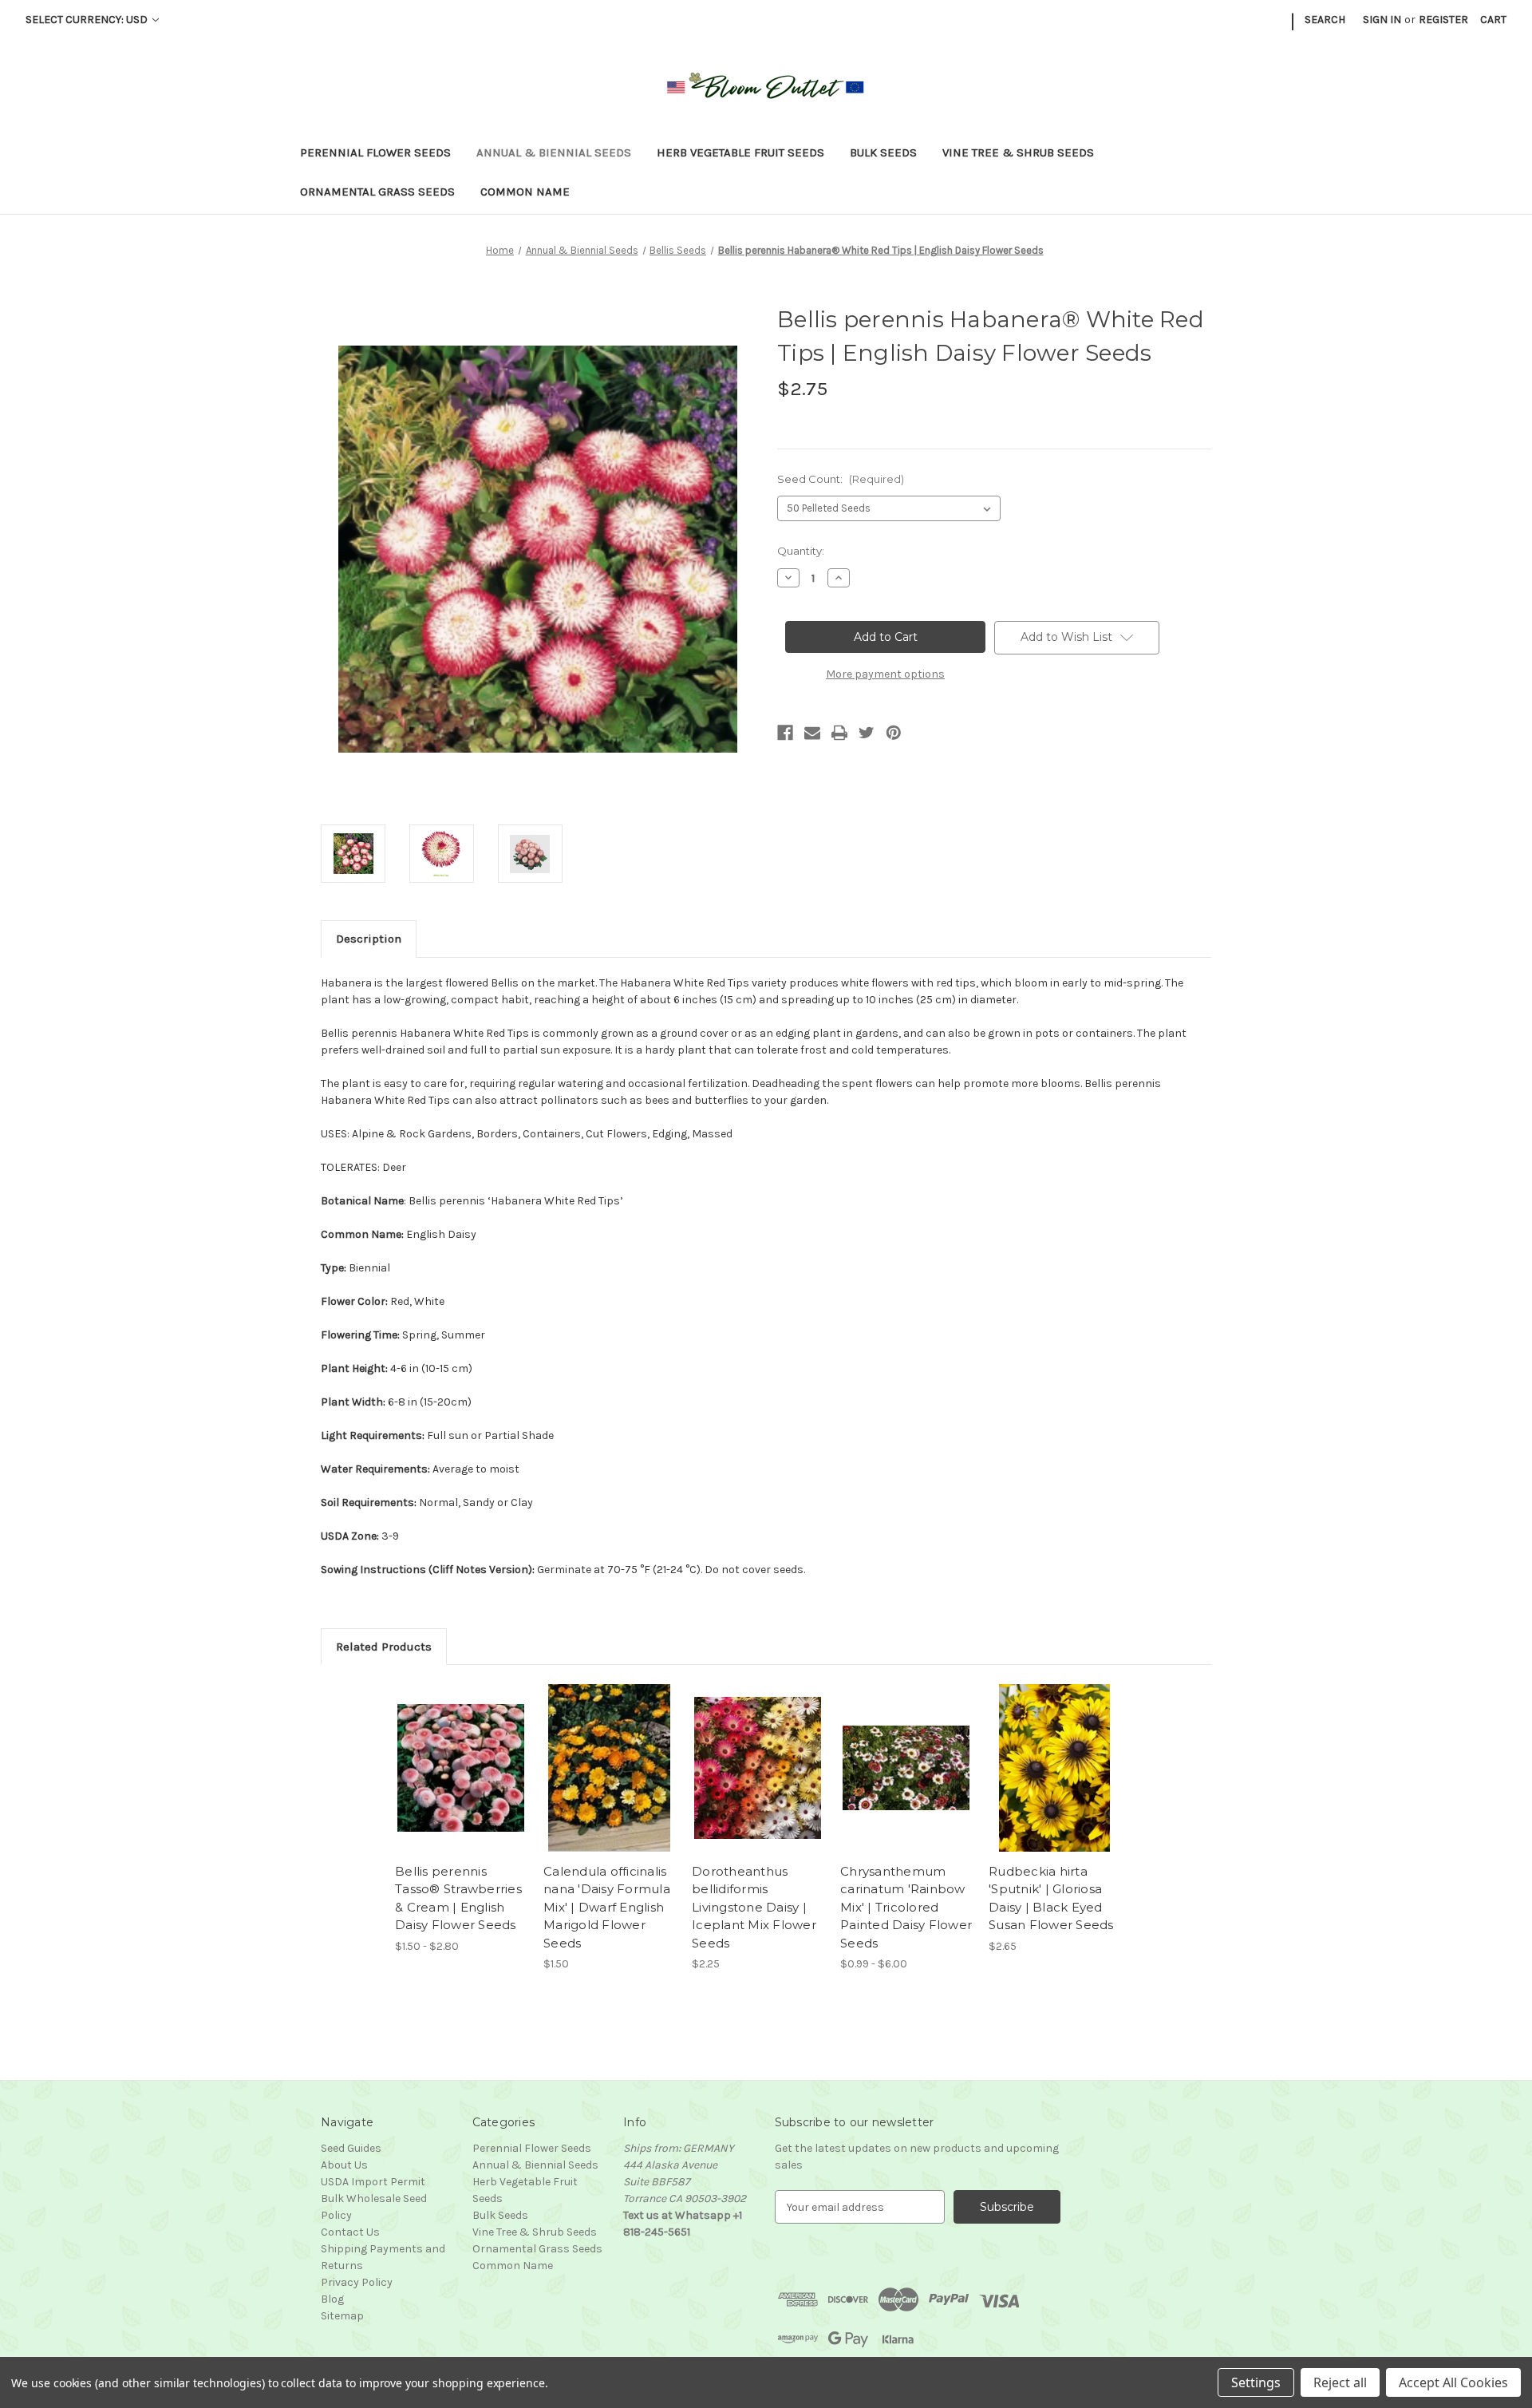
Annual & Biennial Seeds (554, 152)
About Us (344, 2165)
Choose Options (461, 1782)
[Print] (839, 733)
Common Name (525, 192)
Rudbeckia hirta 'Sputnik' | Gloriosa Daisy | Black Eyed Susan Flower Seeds (1051, 1898)
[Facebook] (785, 733)
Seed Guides (351, 2148)
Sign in (1382, 20)
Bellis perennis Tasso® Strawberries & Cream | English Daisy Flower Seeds (458, 1898)
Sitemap (342, 2316)
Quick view (448, 1754)
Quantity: (801, 551)
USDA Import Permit (373, 2182)
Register (1443, 20)
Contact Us (350, 2232)
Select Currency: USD (88, 20)
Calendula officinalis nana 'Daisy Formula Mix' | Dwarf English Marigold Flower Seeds (607, 1907)
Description (369, 939)
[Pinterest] (894, 733)
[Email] (812, 733)
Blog (332, 2299)
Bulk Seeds (883, 152)
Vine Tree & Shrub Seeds (1018, 152)
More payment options (885, 674)
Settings (1256, 2382)
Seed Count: (841, 479)
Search (1325, 20)
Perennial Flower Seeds (375, 152)
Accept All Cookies (1453, 2382)
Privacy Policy (357, 2282)
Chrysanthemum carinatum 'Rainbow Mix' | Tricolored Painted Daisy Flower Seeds (906, 1907)
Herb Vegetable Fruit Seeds (740, 152)
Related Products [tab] (384, 1647)
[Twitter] (867, 733)
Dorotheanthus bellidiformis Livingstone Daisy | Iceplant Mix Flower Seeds (754, 1907)
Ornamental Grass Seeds (377, 192)
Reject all (1340, 2382)
